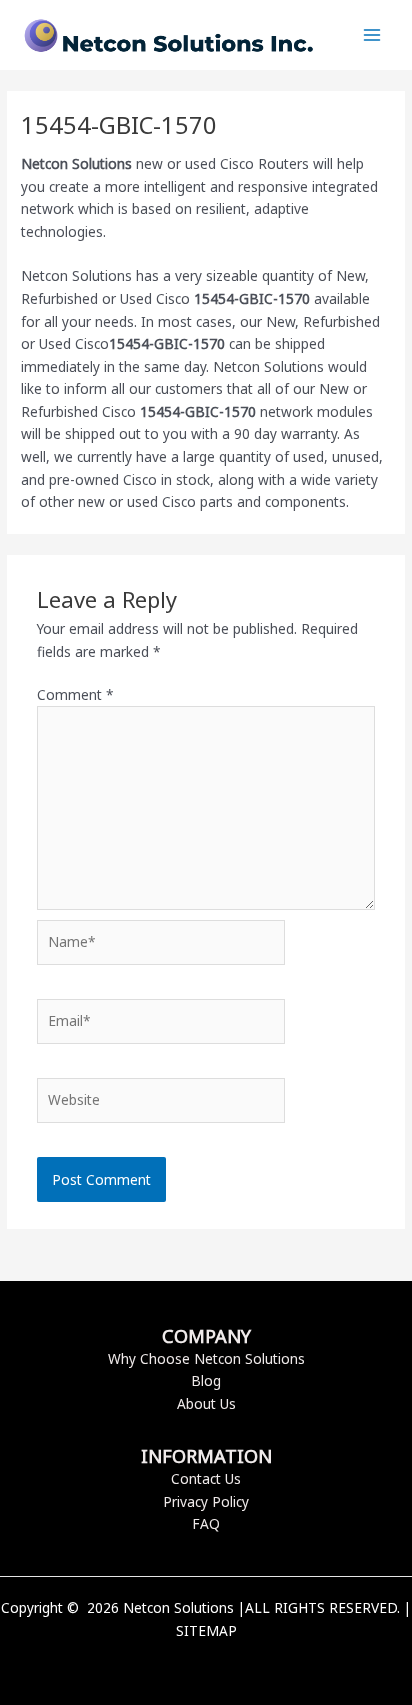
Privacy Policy (206, 1501)
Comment (75, 694)
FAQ (206, 1523)
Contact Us (206, 1478)
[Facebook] (176, 1665)
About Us (206, 1403)
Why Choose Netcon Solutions (206, 1358)
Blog (206, 1380)
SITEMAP (206, 1630)
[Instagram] (236, 1665)
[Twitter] (206, 1665)
